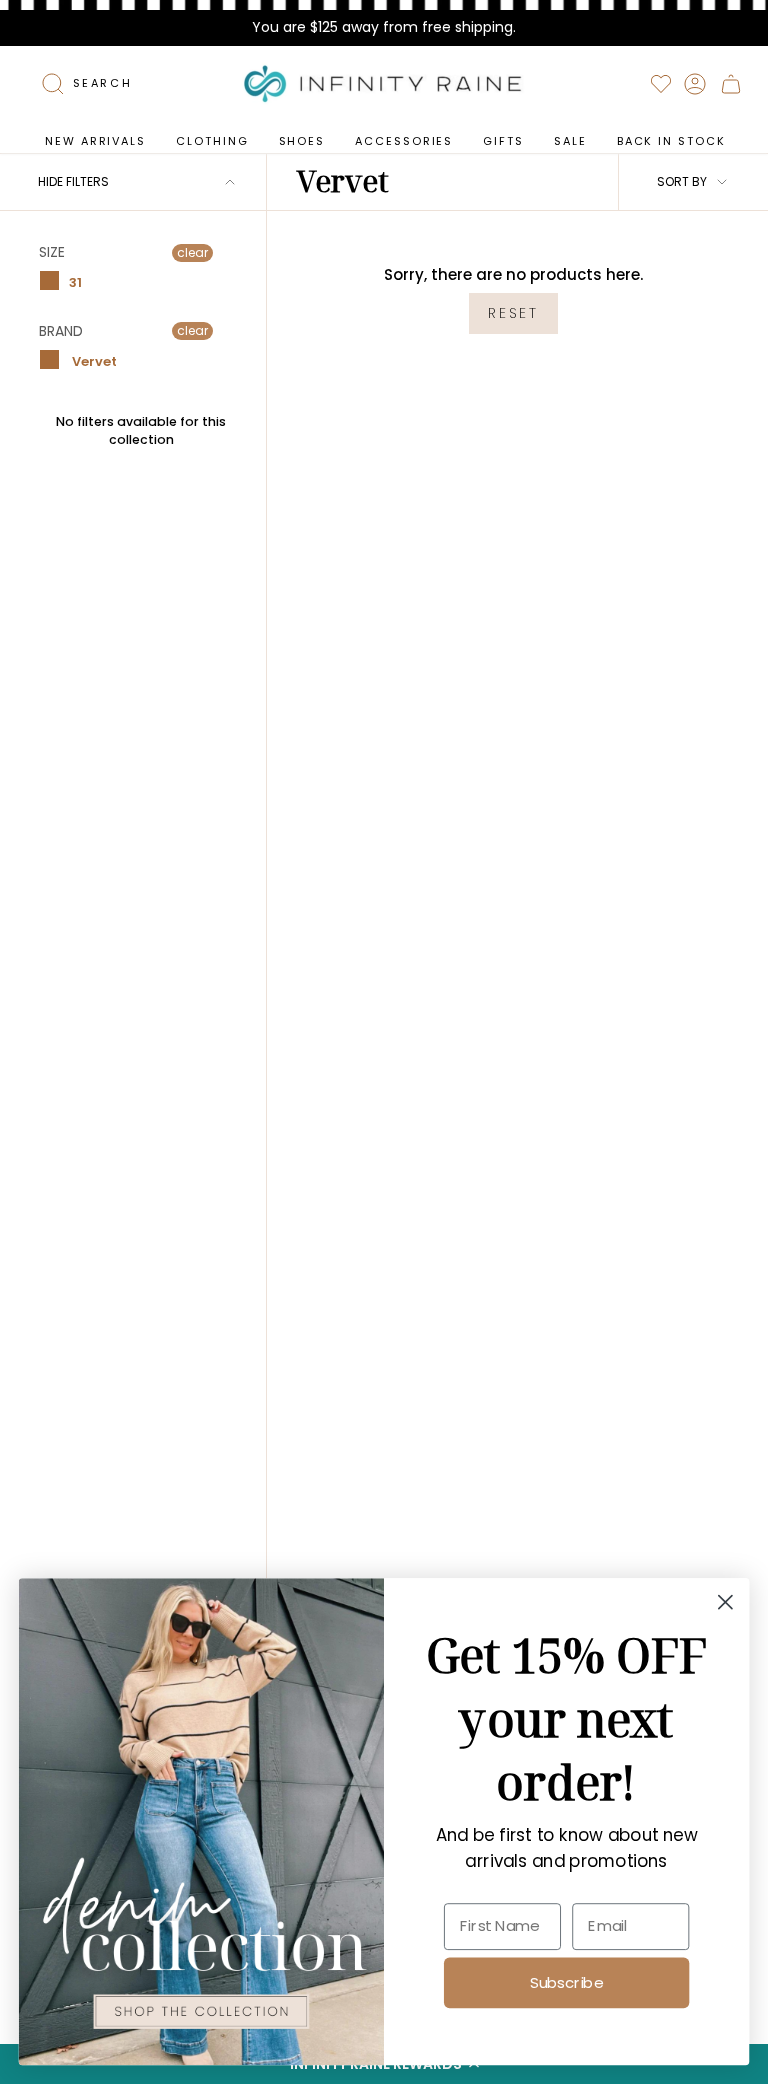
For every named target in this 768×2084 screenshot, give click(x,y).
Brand (61, 331)
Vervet (93, 361)
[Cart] (731, 84)
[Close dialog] (725, 1602)
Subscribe (566, 1982)
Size (52, 253)
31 (75, 281)
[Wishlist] (661, 84)
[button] (212, 141)
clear (192, 252)
